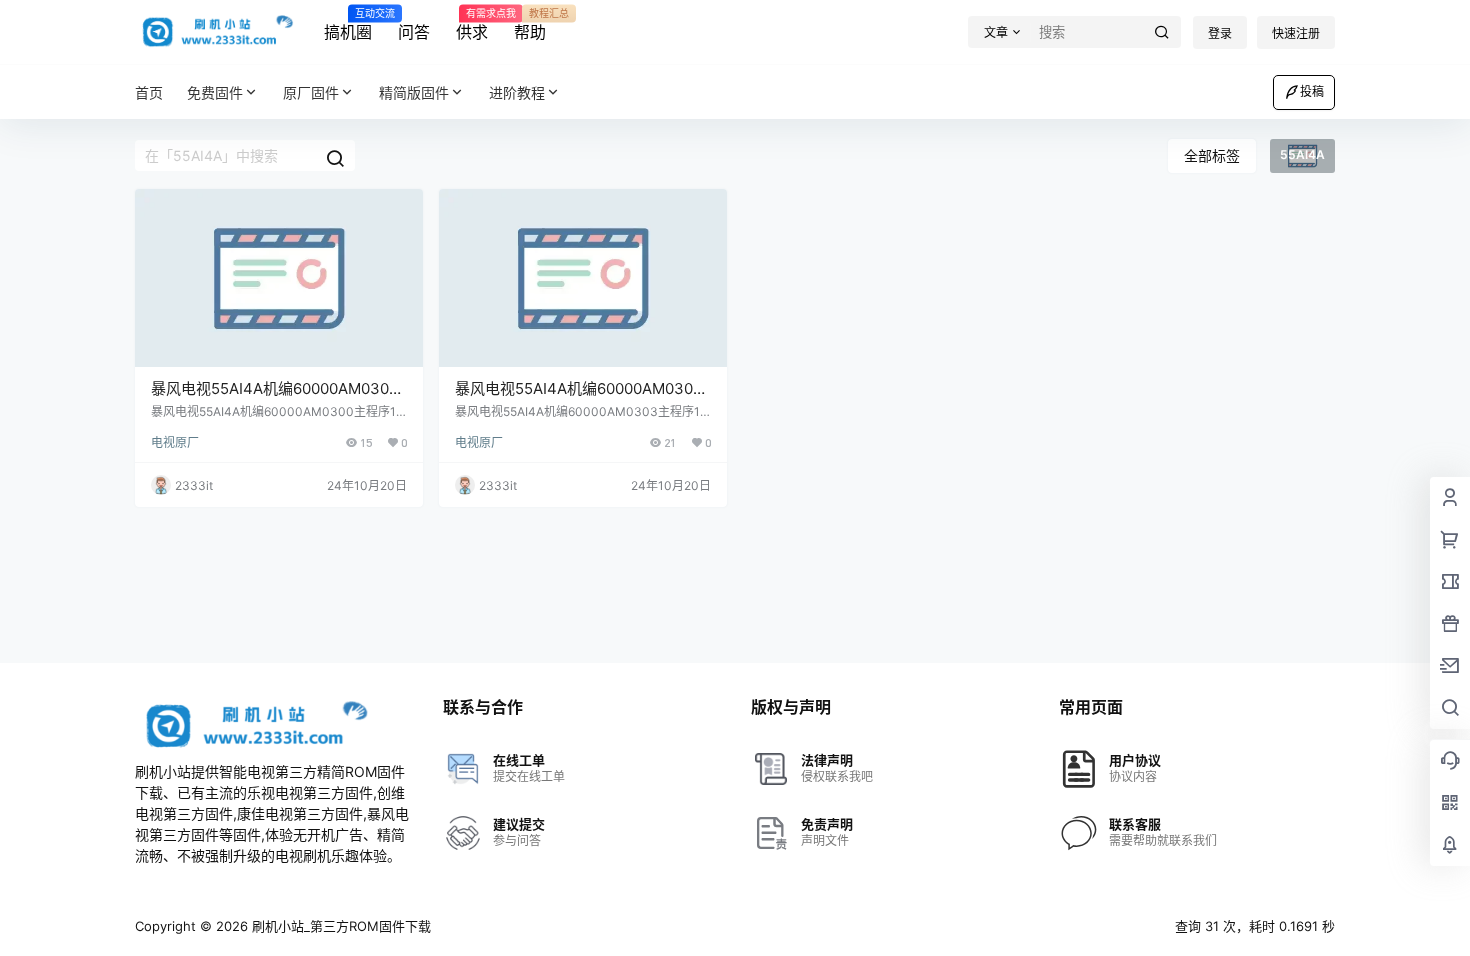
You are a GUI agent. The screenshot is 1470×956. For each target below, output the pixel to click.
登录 (1220, 33)
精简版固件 (414, 92)
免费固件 (215, 92)
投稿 (1312, 91)
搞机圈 (348, 25)
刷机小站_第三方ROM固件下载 (339, 926)
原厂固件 (311, 92)
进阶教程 (517, 92)
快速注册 (1296, 33)
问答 (414, 32)
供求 (472, 25)
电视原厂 (175, 442)
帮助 (530, 25)
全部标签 (1212, 155)
